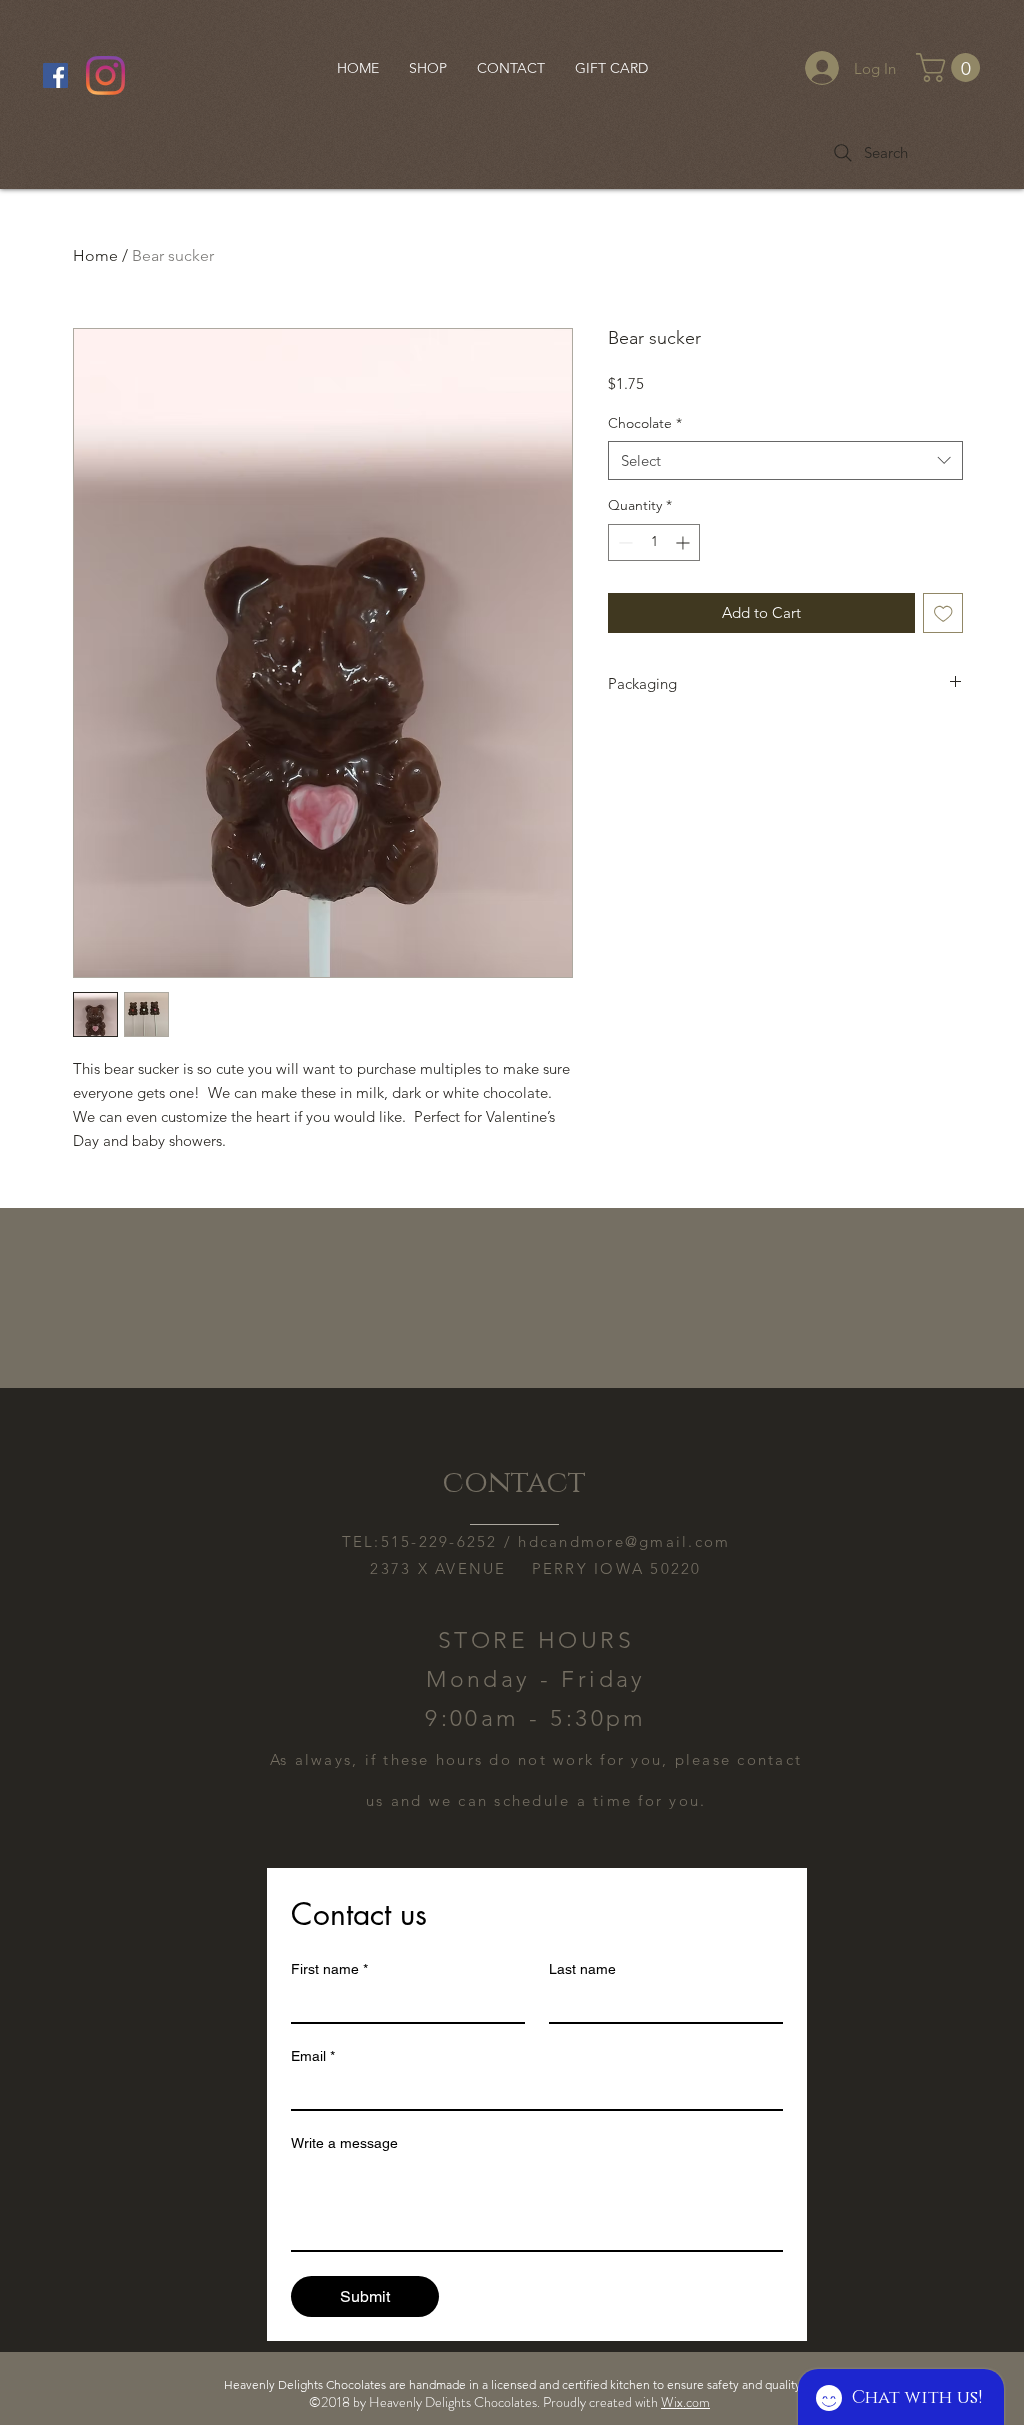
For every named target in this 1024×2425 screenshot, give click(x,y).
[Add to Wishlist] (943, 613)
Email (313, 2056)
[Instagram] (105, 75)
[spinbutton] (654, 542)
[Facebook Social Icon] (55, 75)
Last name (582, 1969)
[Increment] (684, 542)
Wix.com (685, 2402)
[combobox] (785, 460)
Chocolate (645, 423)
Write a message (344, 2143)
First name (329, 1969)
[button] (951, 67)
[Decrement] (623, 542)
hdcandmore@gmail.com (624, 1541)
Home (95, 255)
